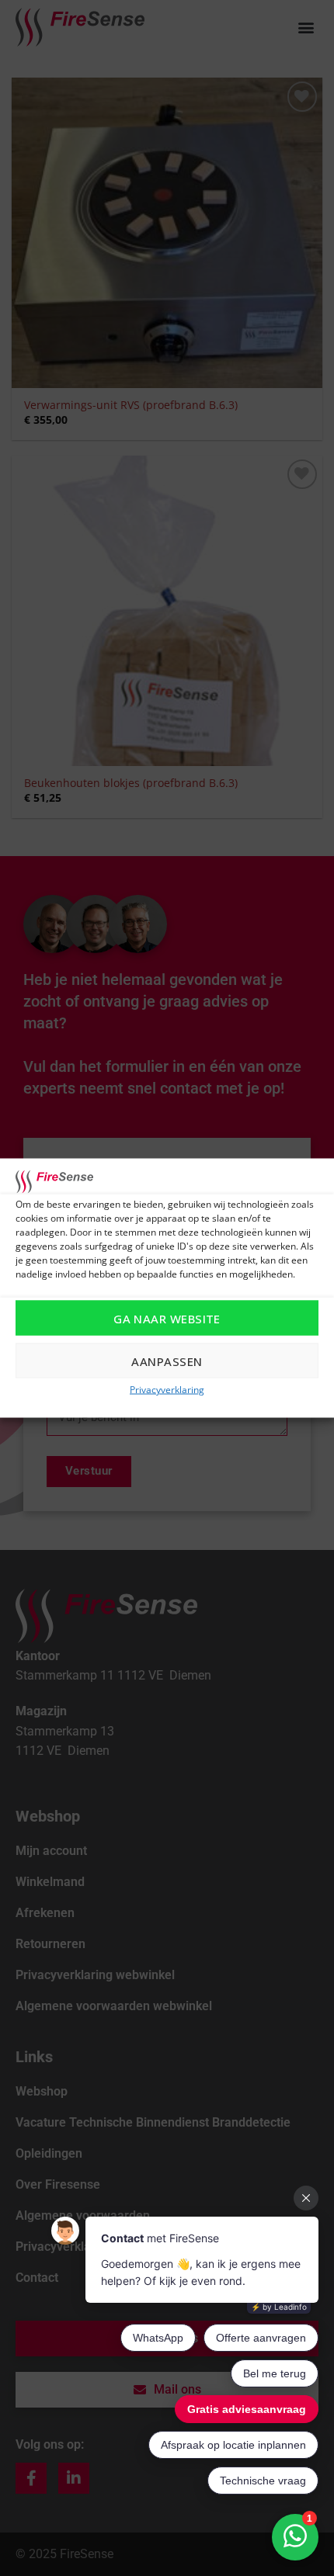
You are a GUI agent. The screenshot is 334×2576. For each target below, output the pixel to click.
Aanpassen (167, 1361)
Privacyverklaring (167, 1390)
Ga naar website (167, 1318)
